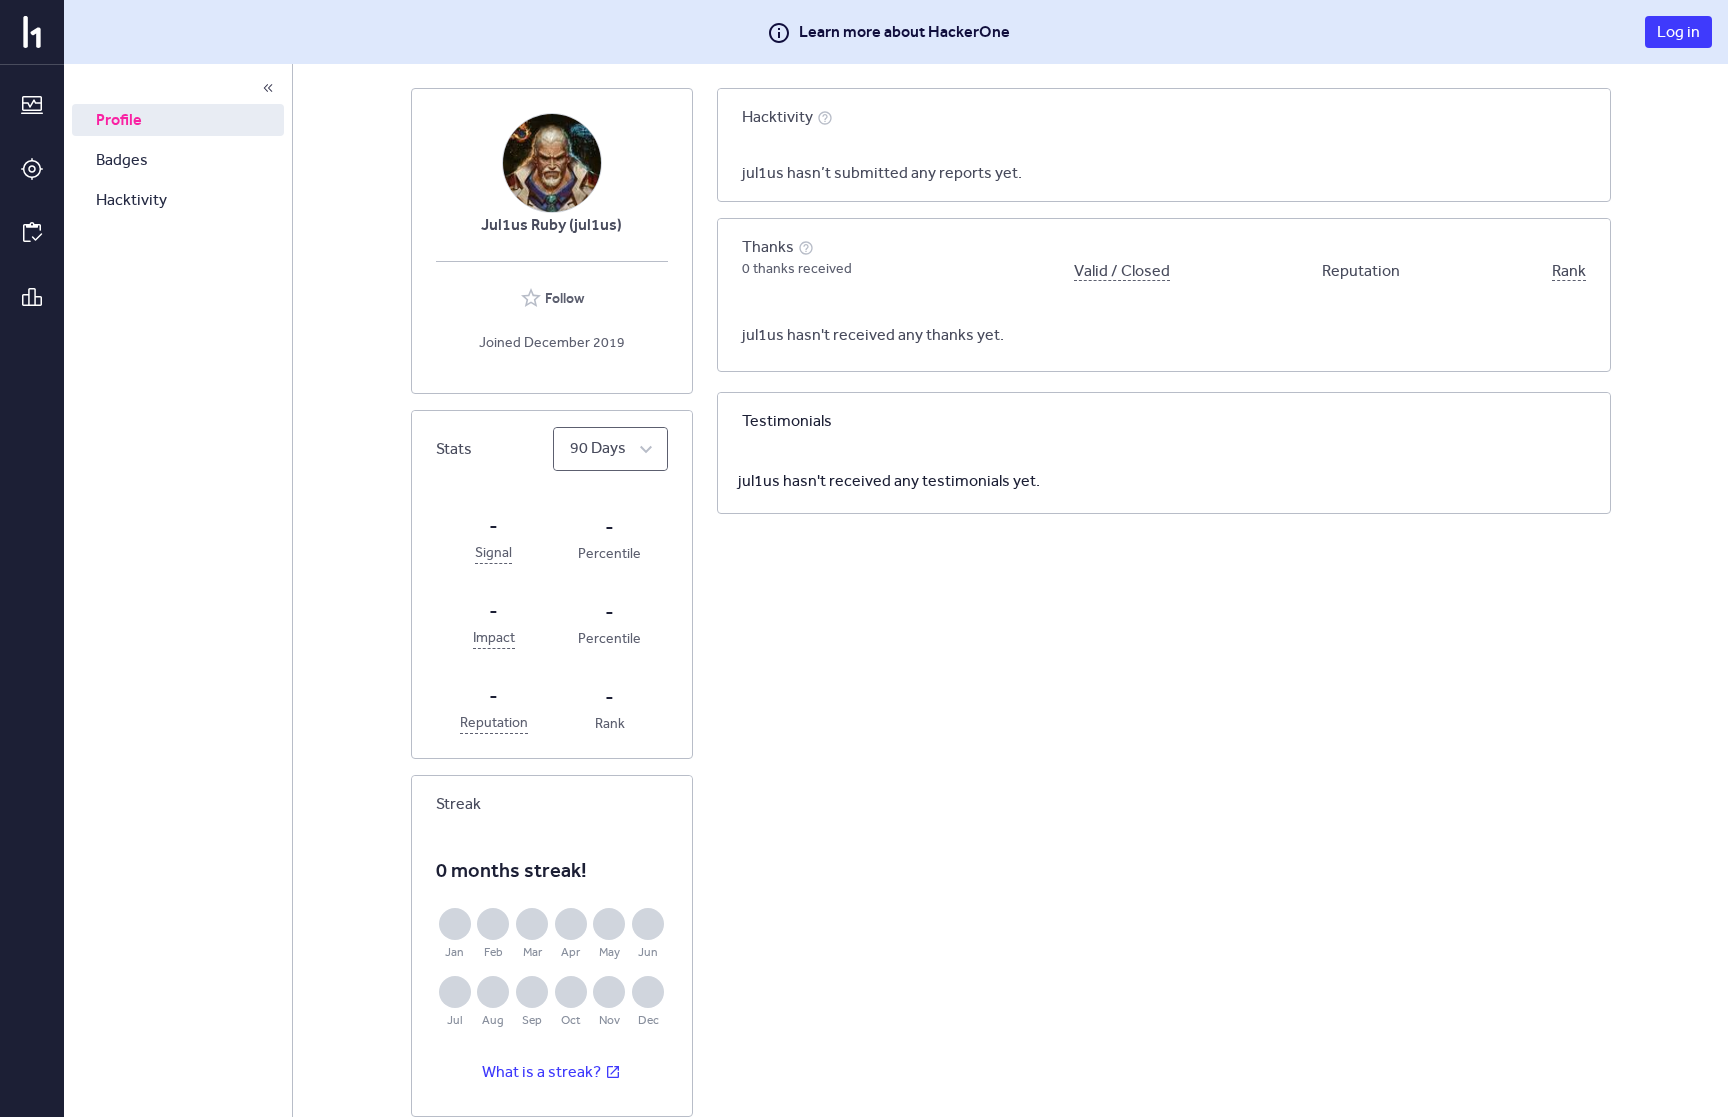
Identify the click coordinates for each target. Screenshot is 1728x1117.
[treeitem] (178, 120)
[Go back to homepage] (32, 32)
